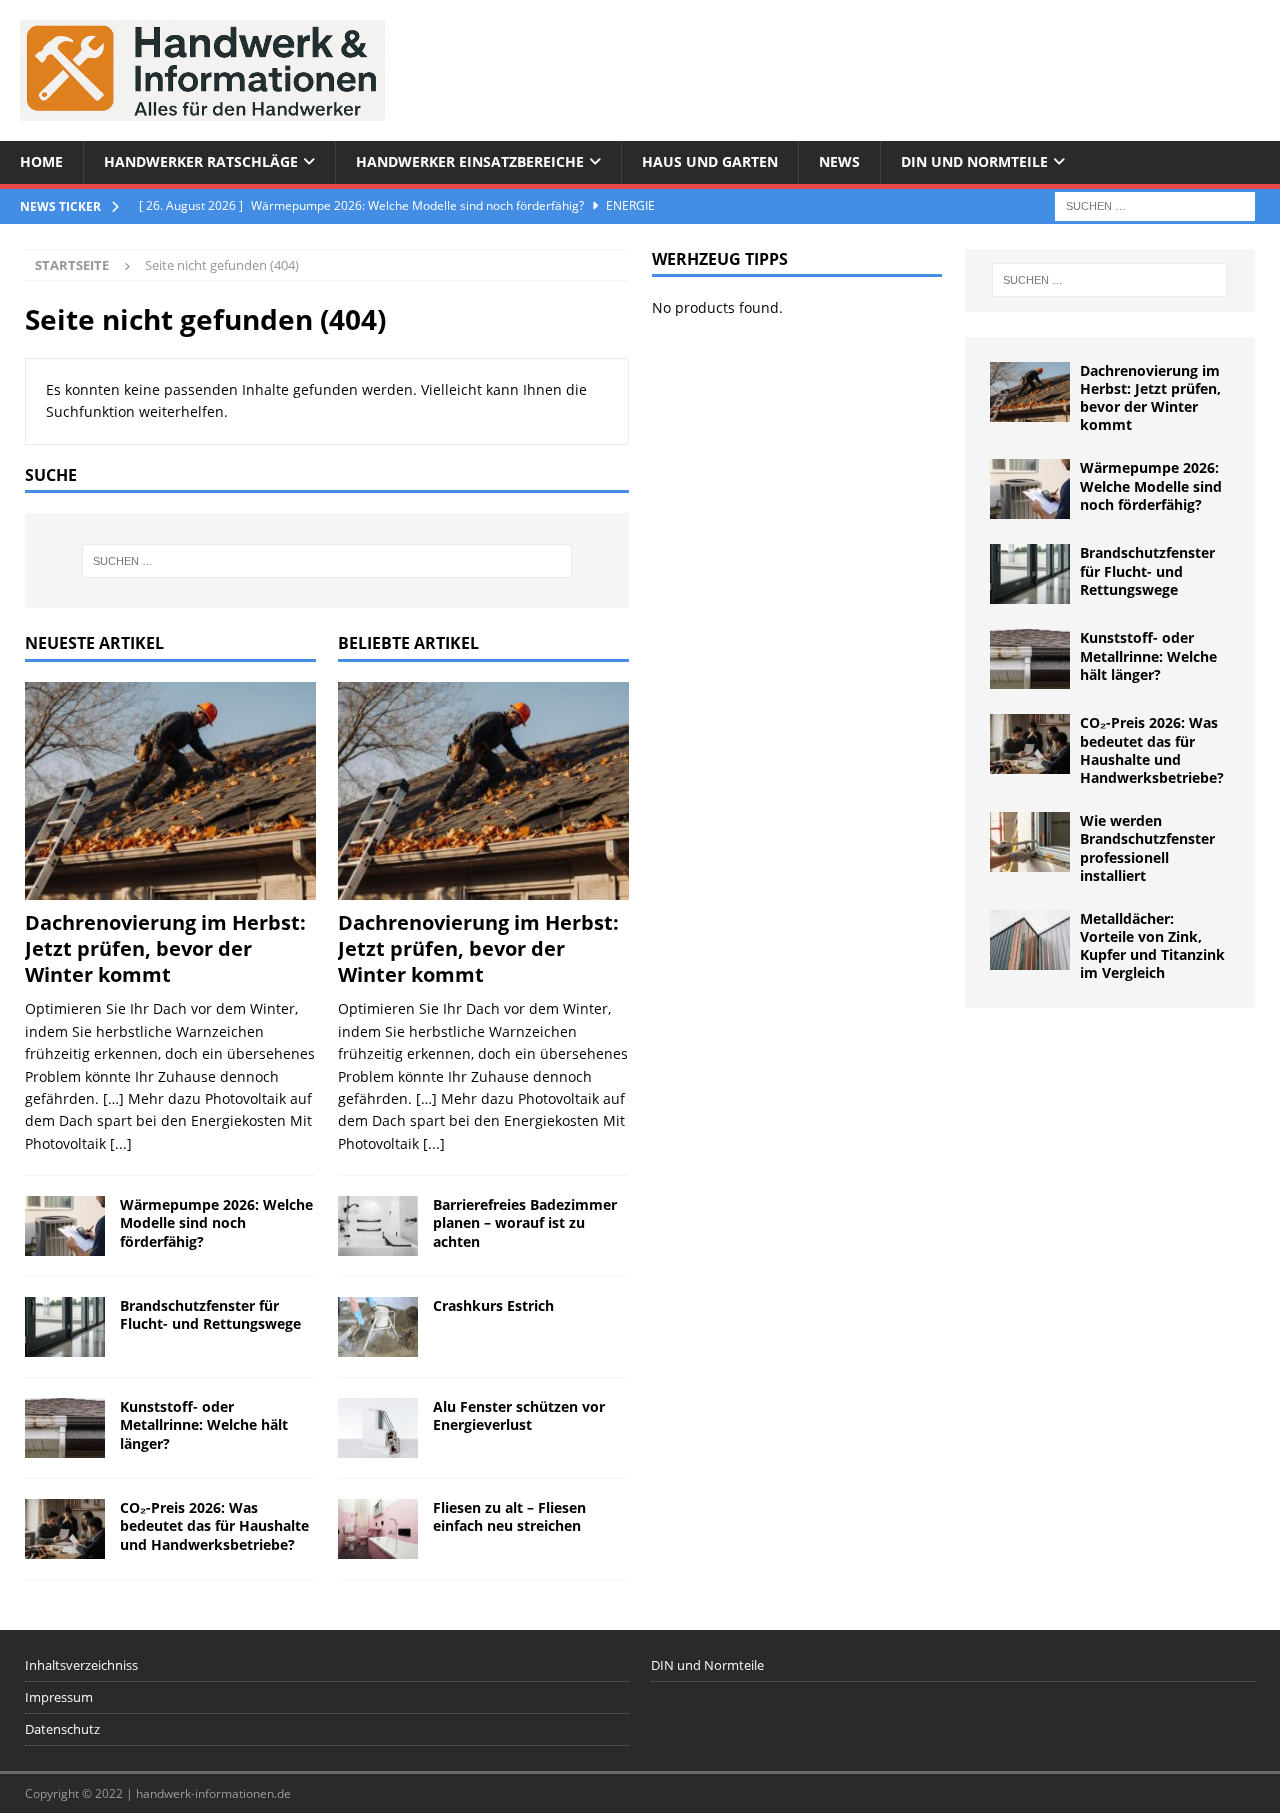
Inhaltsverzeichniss (81, 1665)
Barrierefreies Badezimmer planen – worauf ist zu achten (525, 1222)
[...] (121, 1143)
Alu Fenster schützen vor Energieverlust (519, 1415)
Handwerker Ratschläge (201, 161)
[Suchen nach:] (1155, 204)
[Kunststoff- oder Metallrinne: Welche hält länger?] (65, 1428)
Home (41, 161)
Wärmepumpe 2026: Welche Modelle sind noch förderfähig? (216, 1222)
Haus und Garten (710, 161)
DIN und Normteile (974, 161)
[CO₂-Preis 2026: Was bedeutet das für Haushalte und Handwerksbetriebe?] (65, 1529)
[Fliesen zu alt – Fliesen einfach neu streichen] (378, 1529)
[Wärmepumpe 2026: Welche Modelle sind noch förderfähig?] (65, 1226)
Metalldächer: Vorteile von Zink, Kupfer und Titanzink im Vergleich (1152, 946)
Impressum (59, 1697)
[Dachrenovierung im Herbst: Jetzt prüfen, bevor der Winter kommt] (170, 791)
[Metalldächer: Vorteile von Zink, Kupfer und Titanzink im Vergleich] (1030, 940)
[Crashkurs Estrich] (378, 1327)
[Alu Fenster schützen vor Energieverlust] (378, 1428)
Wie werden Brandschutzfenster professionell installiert (1147, 848)
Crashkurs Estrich (493, 1305)
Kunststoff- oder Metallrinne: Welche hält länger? (204, 1424)
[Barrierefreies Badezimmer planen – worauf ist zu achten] (378, 1226)
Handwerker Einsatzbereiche (470, 161)
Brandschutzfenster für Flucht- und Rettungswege (210, 1314)
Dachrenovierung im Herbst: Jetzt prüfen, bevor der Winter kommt (165, 948)
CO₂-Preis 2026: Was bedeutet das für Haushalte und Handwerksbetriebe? (214, 1525)
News (839, 161)
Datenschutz (62, 1729)
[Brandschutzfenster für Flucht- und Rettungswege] (65, 1327)
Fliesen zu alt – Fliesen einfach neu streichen (509, 1516)
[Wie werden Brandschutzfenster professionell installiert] (1030, 842)
